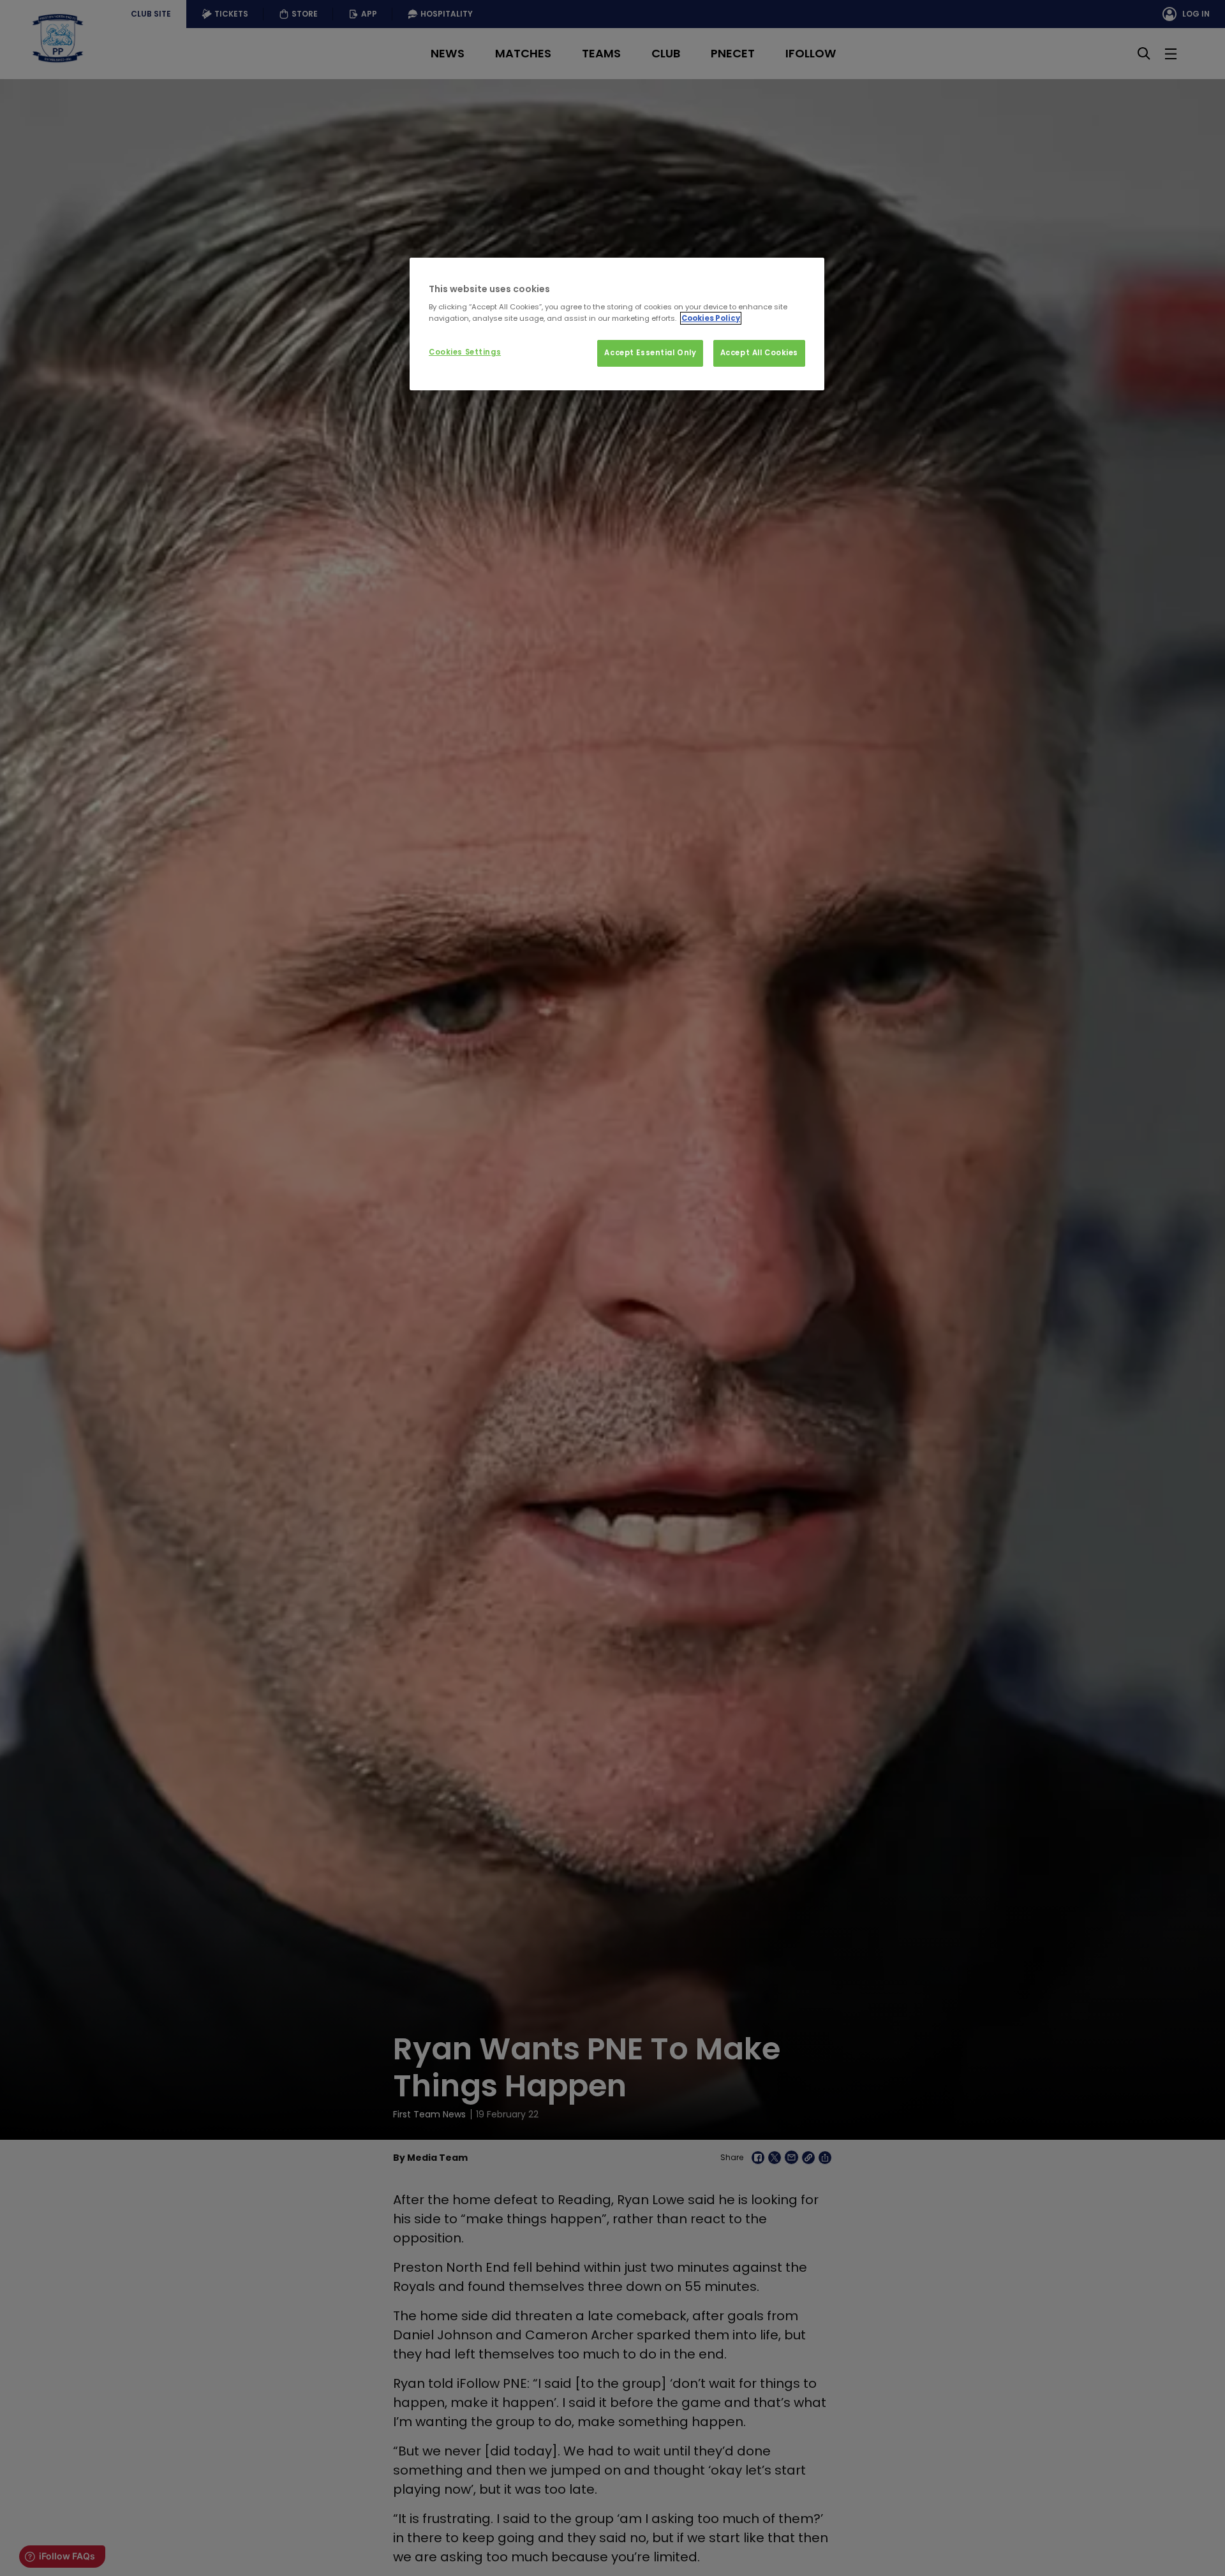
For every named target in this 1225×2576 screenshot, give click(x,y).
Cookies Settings (465, 352)
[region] (617, 324)
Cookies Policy (711, 318)
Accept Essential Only (650, 353)
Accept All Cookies (759, 353)
